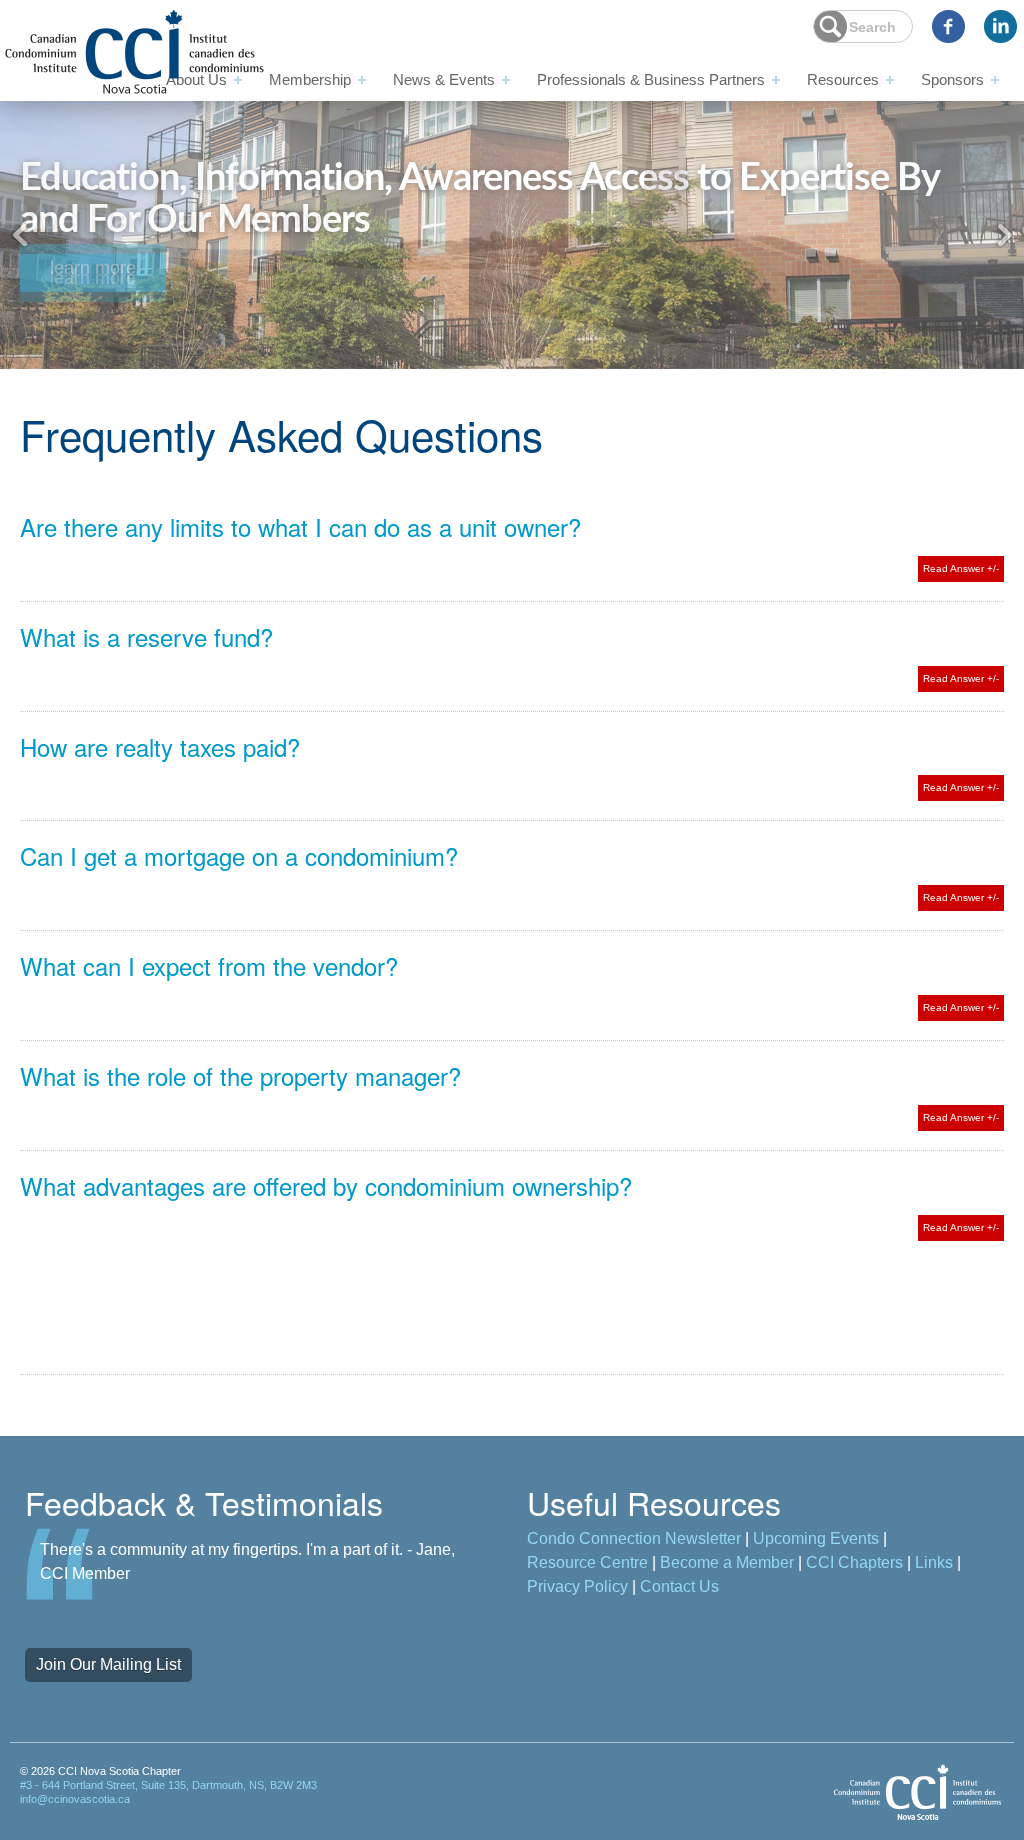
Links (934, 1562)
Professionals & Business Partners (651, 79)
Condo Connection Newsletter (634, 1538)
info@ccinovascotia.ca (75, 1799)
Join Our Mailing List (108, 1664)
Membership (310, 79)
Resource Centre (587, 1562)
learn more (93, 277)
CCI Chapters (854, 1562)
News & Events (444, 79)
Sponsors (952, 79)
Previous (20, 235)
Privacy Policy (577, 1586)
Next (1004, 235)
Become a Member (727, 1562)
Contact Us (679, 1586)
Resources (843, 79)
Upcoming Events (816, 1538)
